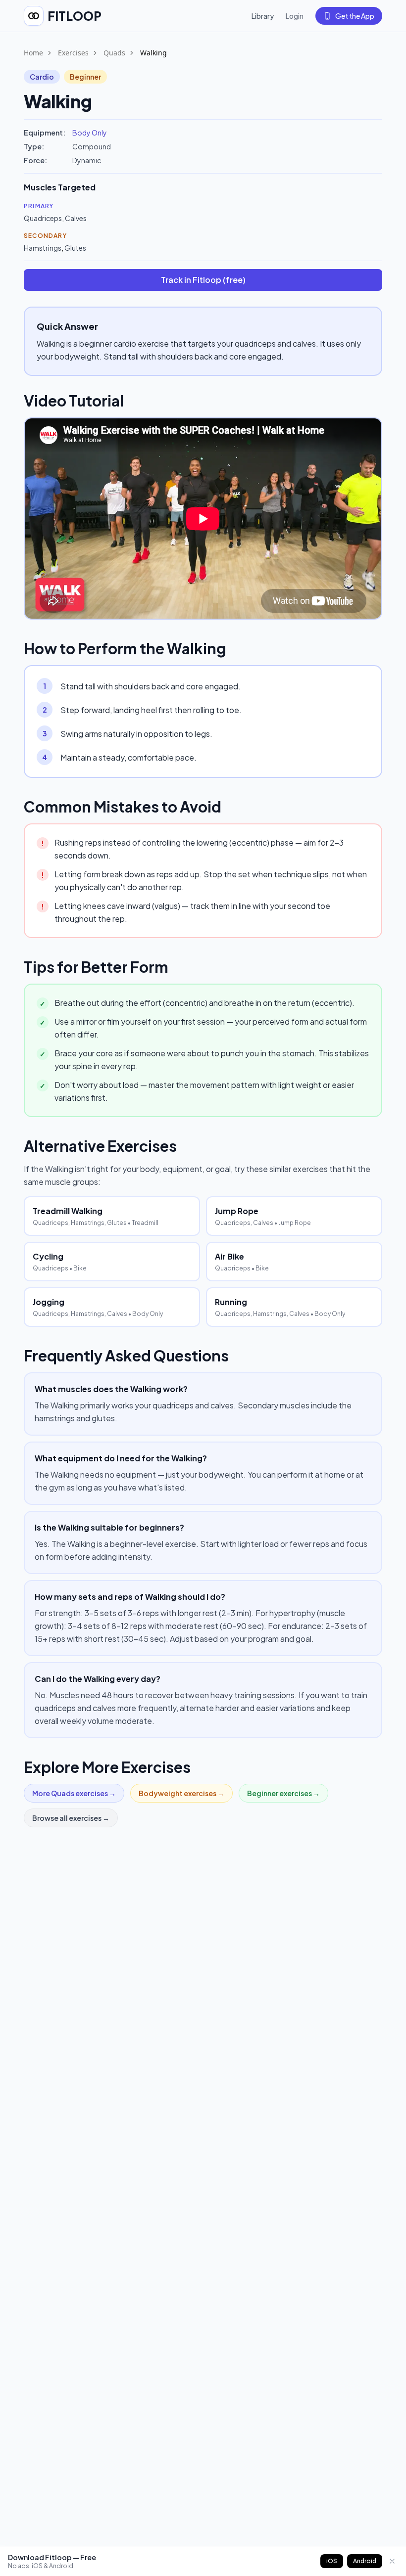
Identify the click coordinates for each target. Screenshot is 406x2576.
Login (295, 16)
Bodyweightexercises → (181, 1793)
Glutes (75, 248)
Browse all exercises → (71, 1818)
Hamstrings (43, 248)
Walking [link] (153, 53)
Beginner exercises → (283, 1793)
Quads (114, 53)
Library (263, 16)
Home (33, 53)
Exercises (73, 53)
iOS (332, 2561)
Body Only (90, 133)
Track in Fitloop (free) (203, 280)
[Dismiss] (392, 2561)
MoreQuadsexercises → (74, 1793)
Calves (76, 218)
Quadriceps (43, 218)
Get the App (355, 16)
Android (365, 2561)
